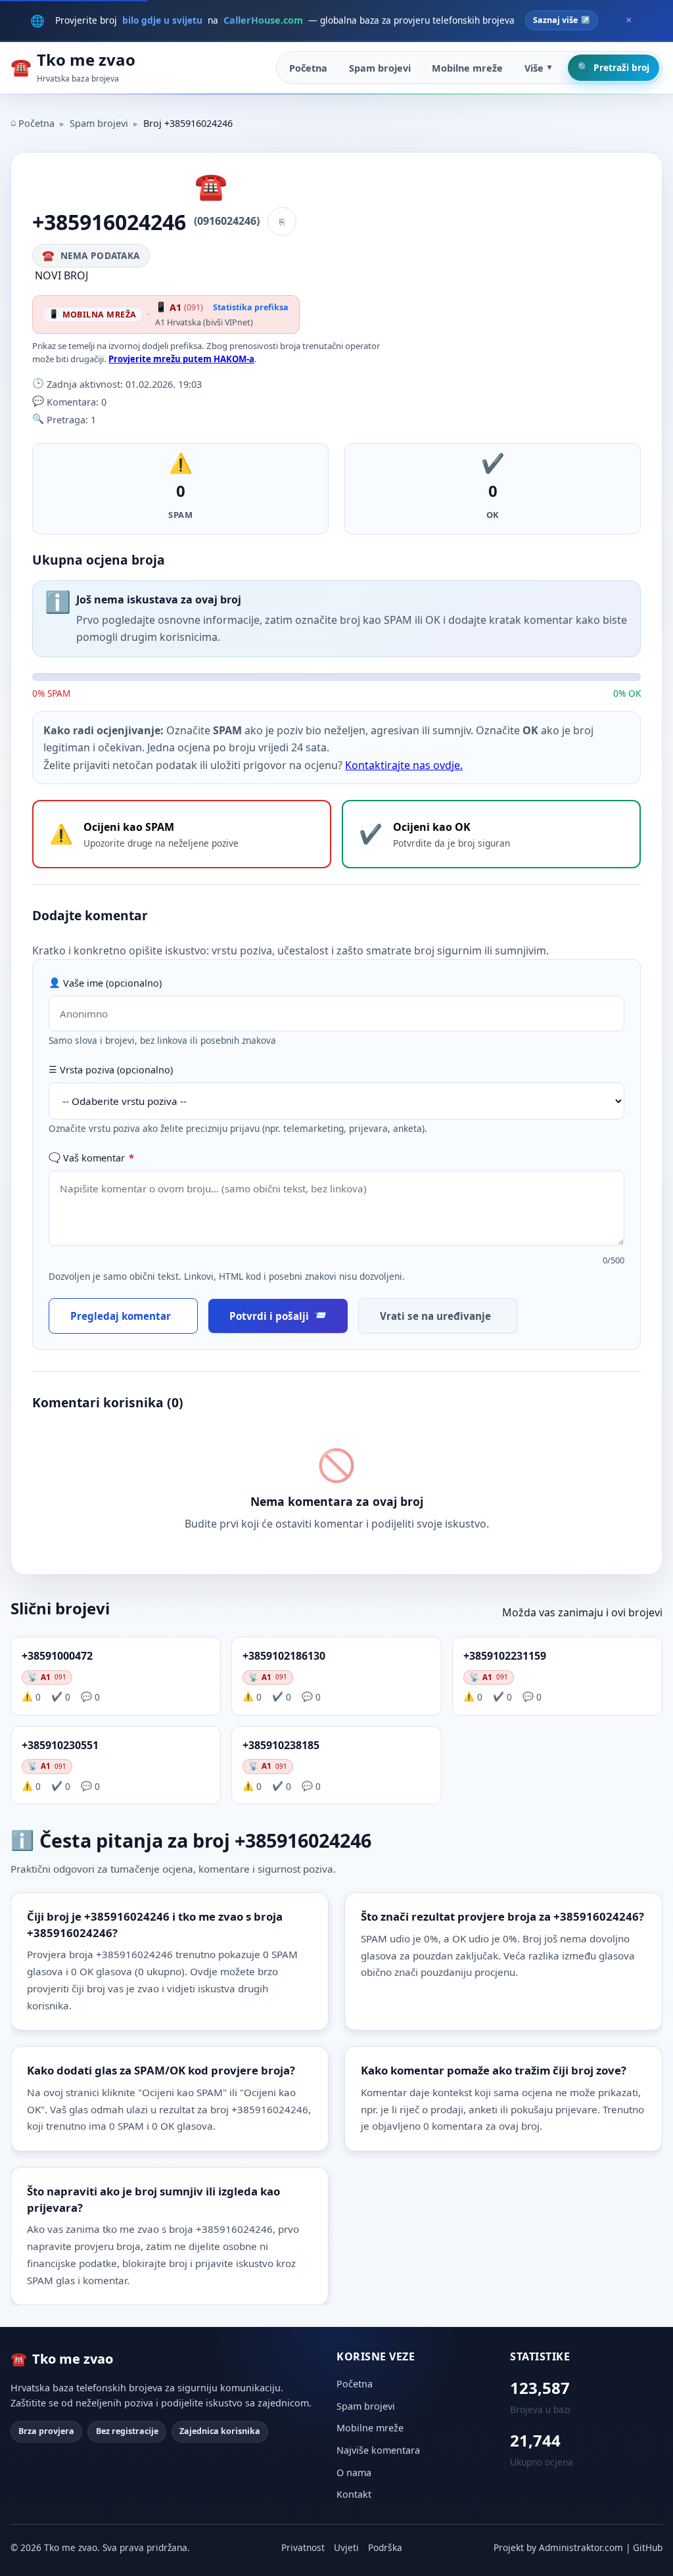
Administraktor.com (581, 2547)
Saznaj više (555, 20)
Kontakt (354, 2494)
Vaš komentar (99, 1158)
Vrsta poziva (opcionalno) (116, 1070)
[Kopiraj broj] (282, 222)
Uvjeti (346, 2547)
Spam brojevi (380, 68)
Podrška (385, 2547)
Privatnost (303, 2547)
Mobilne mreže (467, 68)
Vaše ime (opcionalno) (112, 983)
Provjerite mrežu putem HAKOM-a (181, 359)
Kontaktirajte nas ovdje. (404, 765)
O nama (354, 2472)
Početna (308, 68)
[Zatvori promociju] (628, 20)
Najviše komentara (378, 2450)
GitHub (648, 2547)
